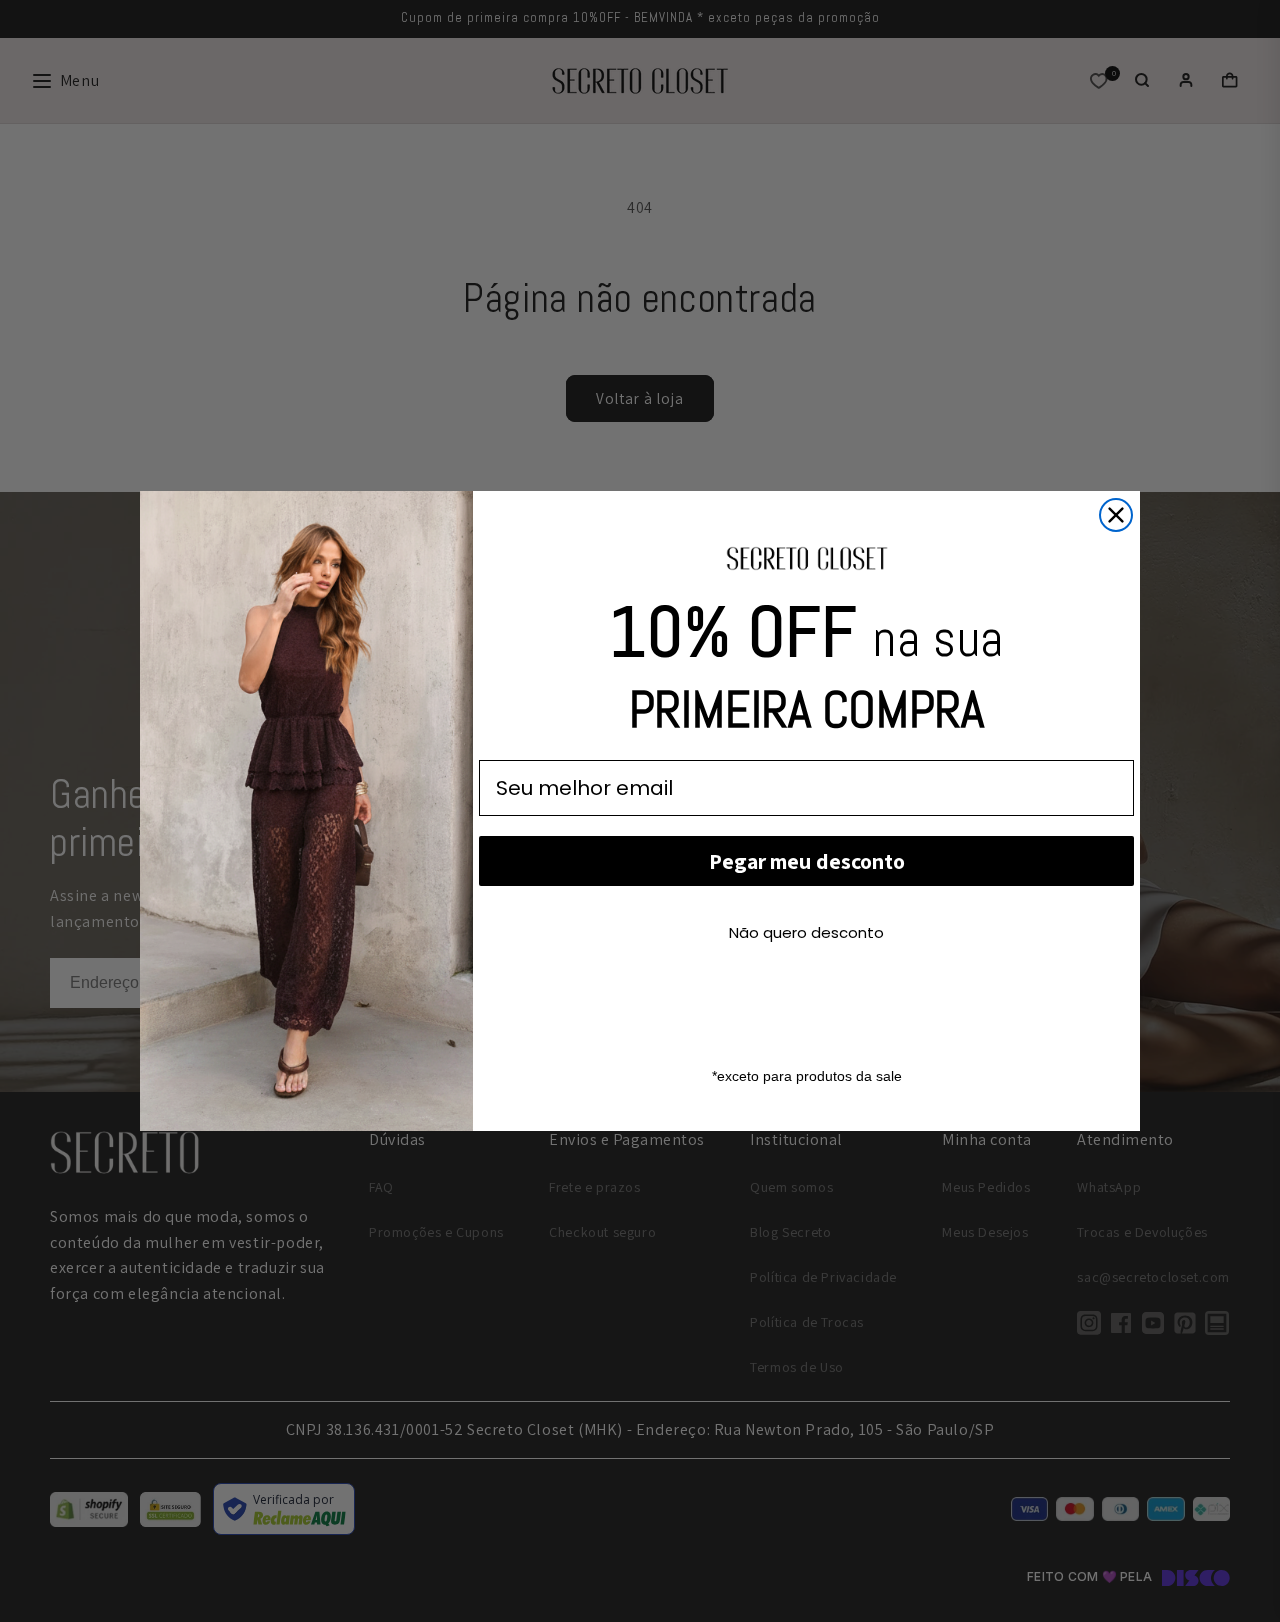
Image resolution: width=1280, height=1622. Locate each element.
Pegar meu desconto (807, 861)
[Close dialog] (1116, 515)
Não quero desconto (806, 932)
